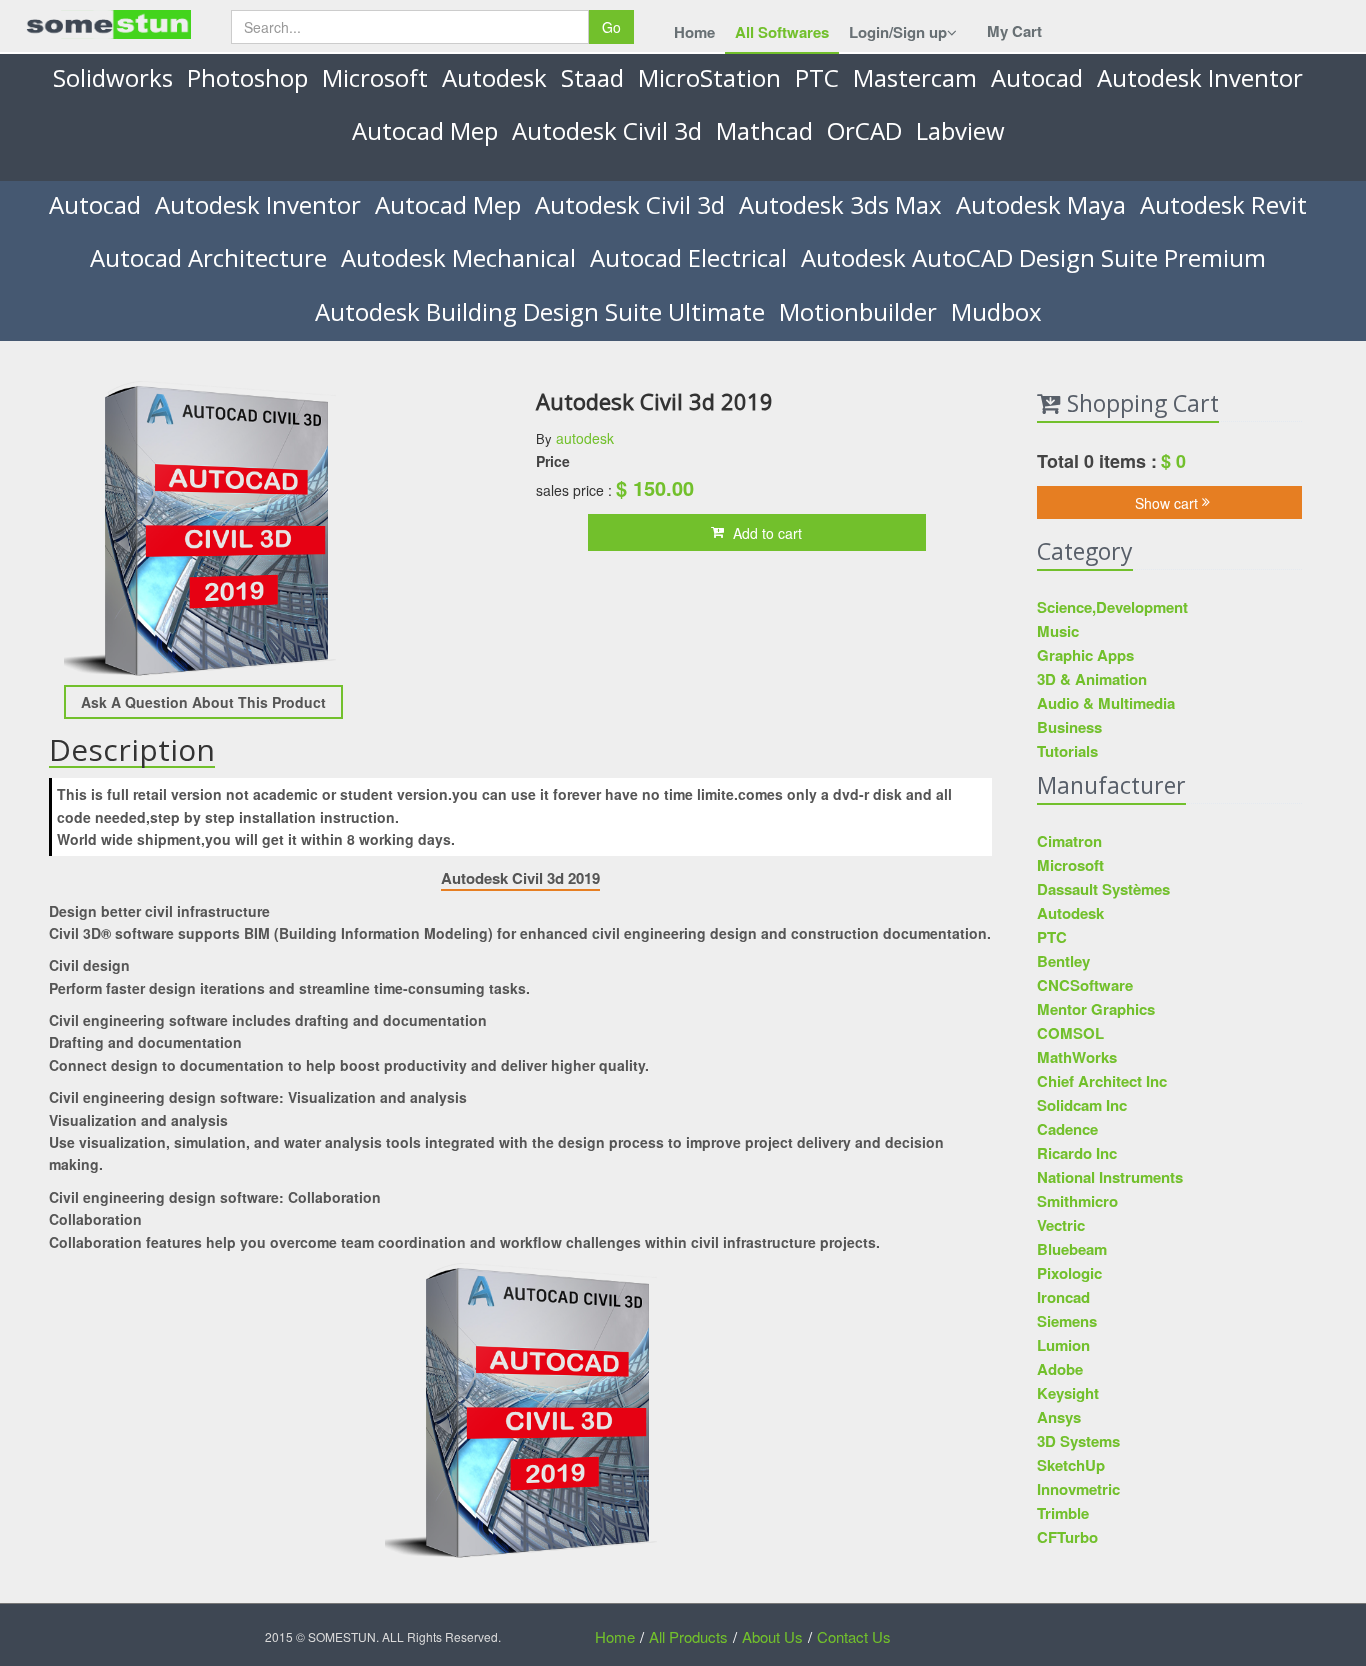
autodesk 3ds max (840, 204)
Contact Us (854, 1636)
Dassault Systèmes (1103, 889)
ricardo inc (1077, 1153)
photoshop (247, 77)
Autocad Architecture (208, 257)
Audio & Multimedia (1106, 703)
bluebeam (1072, 1249)
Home (694, 32)
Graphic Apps (1085, 655)
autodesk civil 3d (607, 130)
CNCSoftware (1085, 985)
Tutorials (1067, 751)
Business (1069, 727)
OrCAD (864, 130)
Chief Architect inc (1102, 1081)
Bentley (1063, 961)
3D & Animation (1092, 679)
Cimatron (1069, 841)
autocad (1037, 77)
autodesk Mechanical (458, 257)
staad (592, 77)
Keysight (1068, 1393)
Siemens (1067, 1321)
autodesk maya (1041, 204)
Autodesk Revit (1223, 204)
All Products (688, 1636)
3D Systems (1078, 1441)
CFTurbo (1067, 1537)
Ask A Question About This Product (203, 702)
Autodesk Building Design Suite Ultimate (540, 311)
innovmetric (1078, 1489)
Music (1058, 631)
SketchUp (1071, 1465)
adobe (1060, 1369)
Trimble (1063, 1513)
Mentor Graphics (1096, 1009)
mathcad (764, 130)
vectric (1061, 1225)
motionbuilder (858, 311)
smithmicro (1077, 1201)
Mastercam (915, 77)
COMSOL (1070, 1033)
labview (960, 130)
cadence (1067, 1129)
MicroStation (709, 77)
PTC (817, 77)
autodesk (494, 77)
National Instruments (1110, 1177)
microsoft (375, 77)
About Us (772, 1636)
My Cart (1014, 31)
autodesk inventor (1200, 77)
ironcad (1063, 1297)
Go (611, 27)
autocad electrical (688, 257)
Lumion (1063, 1345)
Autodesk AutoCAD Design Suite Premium (1033, 257)
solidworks (113, 77)
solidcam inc (1082, 1105)
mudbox (996, 311)
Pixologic (1069, 1273)
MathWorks (1077, 1057)
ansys (1059, 1417)
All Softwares (782, 32)
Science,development (1112, 607)
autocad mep (425, 130)
